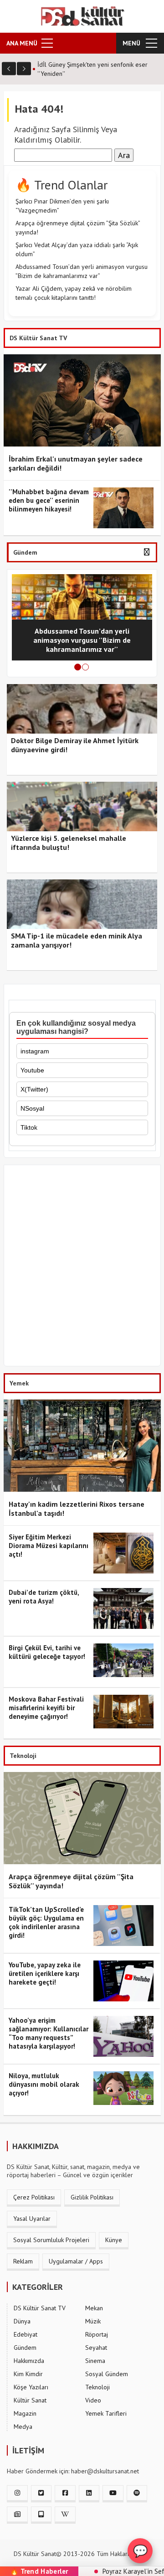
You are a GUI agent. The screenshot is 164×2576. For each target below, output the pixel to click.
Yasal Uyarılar (32, 2219)
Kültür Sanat (30, 2400)
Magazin (25, 2413)
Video (93, 2400)
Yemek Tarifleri (106, 2413)
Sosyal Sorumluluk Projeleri (51, 2240)
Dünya (22, 2321)
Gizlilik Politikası (92, 2197)
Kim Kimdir (28, 2374)
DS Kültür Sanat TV (40, 2308)
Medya (23, 2427)
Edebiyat (26, 2334)
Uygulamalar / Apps (76, 2261)
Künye (114, 2240)
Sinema (95, 2361)
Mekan (94, 2308)
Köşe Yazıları (31, 2387)
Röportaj (97, 2334)
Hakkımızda (29, 2361)
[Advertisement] (82, 1268)
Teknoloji (97, 2387)
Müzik (93, 2321)
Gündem (25, 2348)
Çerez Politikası (34, 2197)
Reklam (23, 2261)
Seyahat (96, 2348)
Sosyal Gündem (107, 2374)
